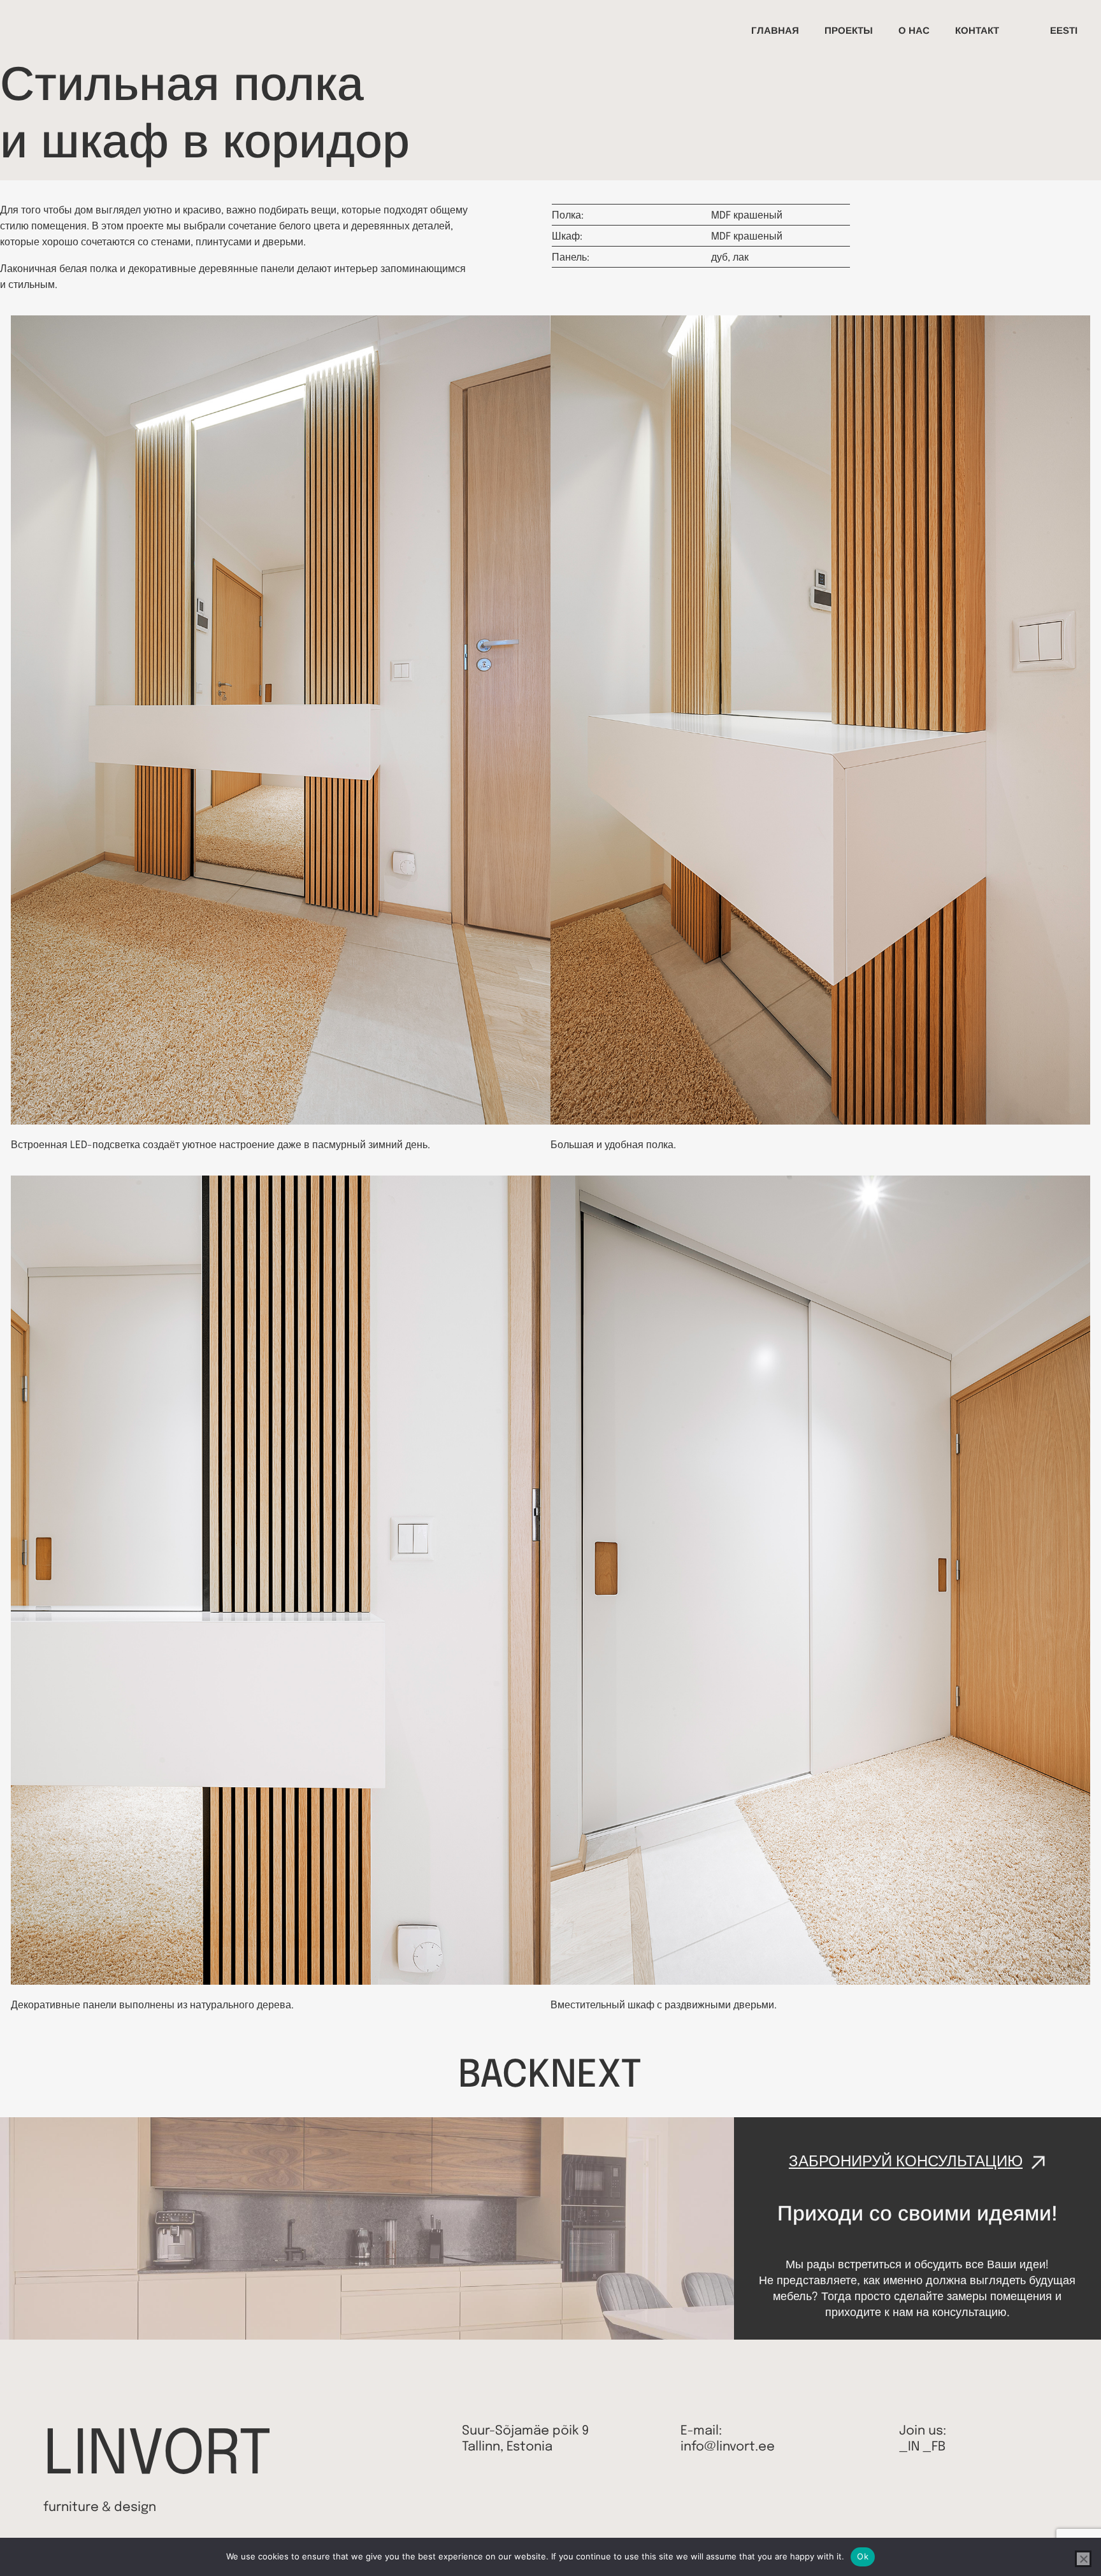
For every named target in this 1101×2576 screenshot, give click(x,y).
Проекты (849, 30)
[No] (1083, 2559)
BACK (504, 2076)
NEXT (596, 2076)
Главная (775, 30)
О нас (914, 30)
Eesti (1064, 30)
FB (939, 2447)
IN (914, 2447)
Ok (863, 2556)
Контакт (977, 30)
